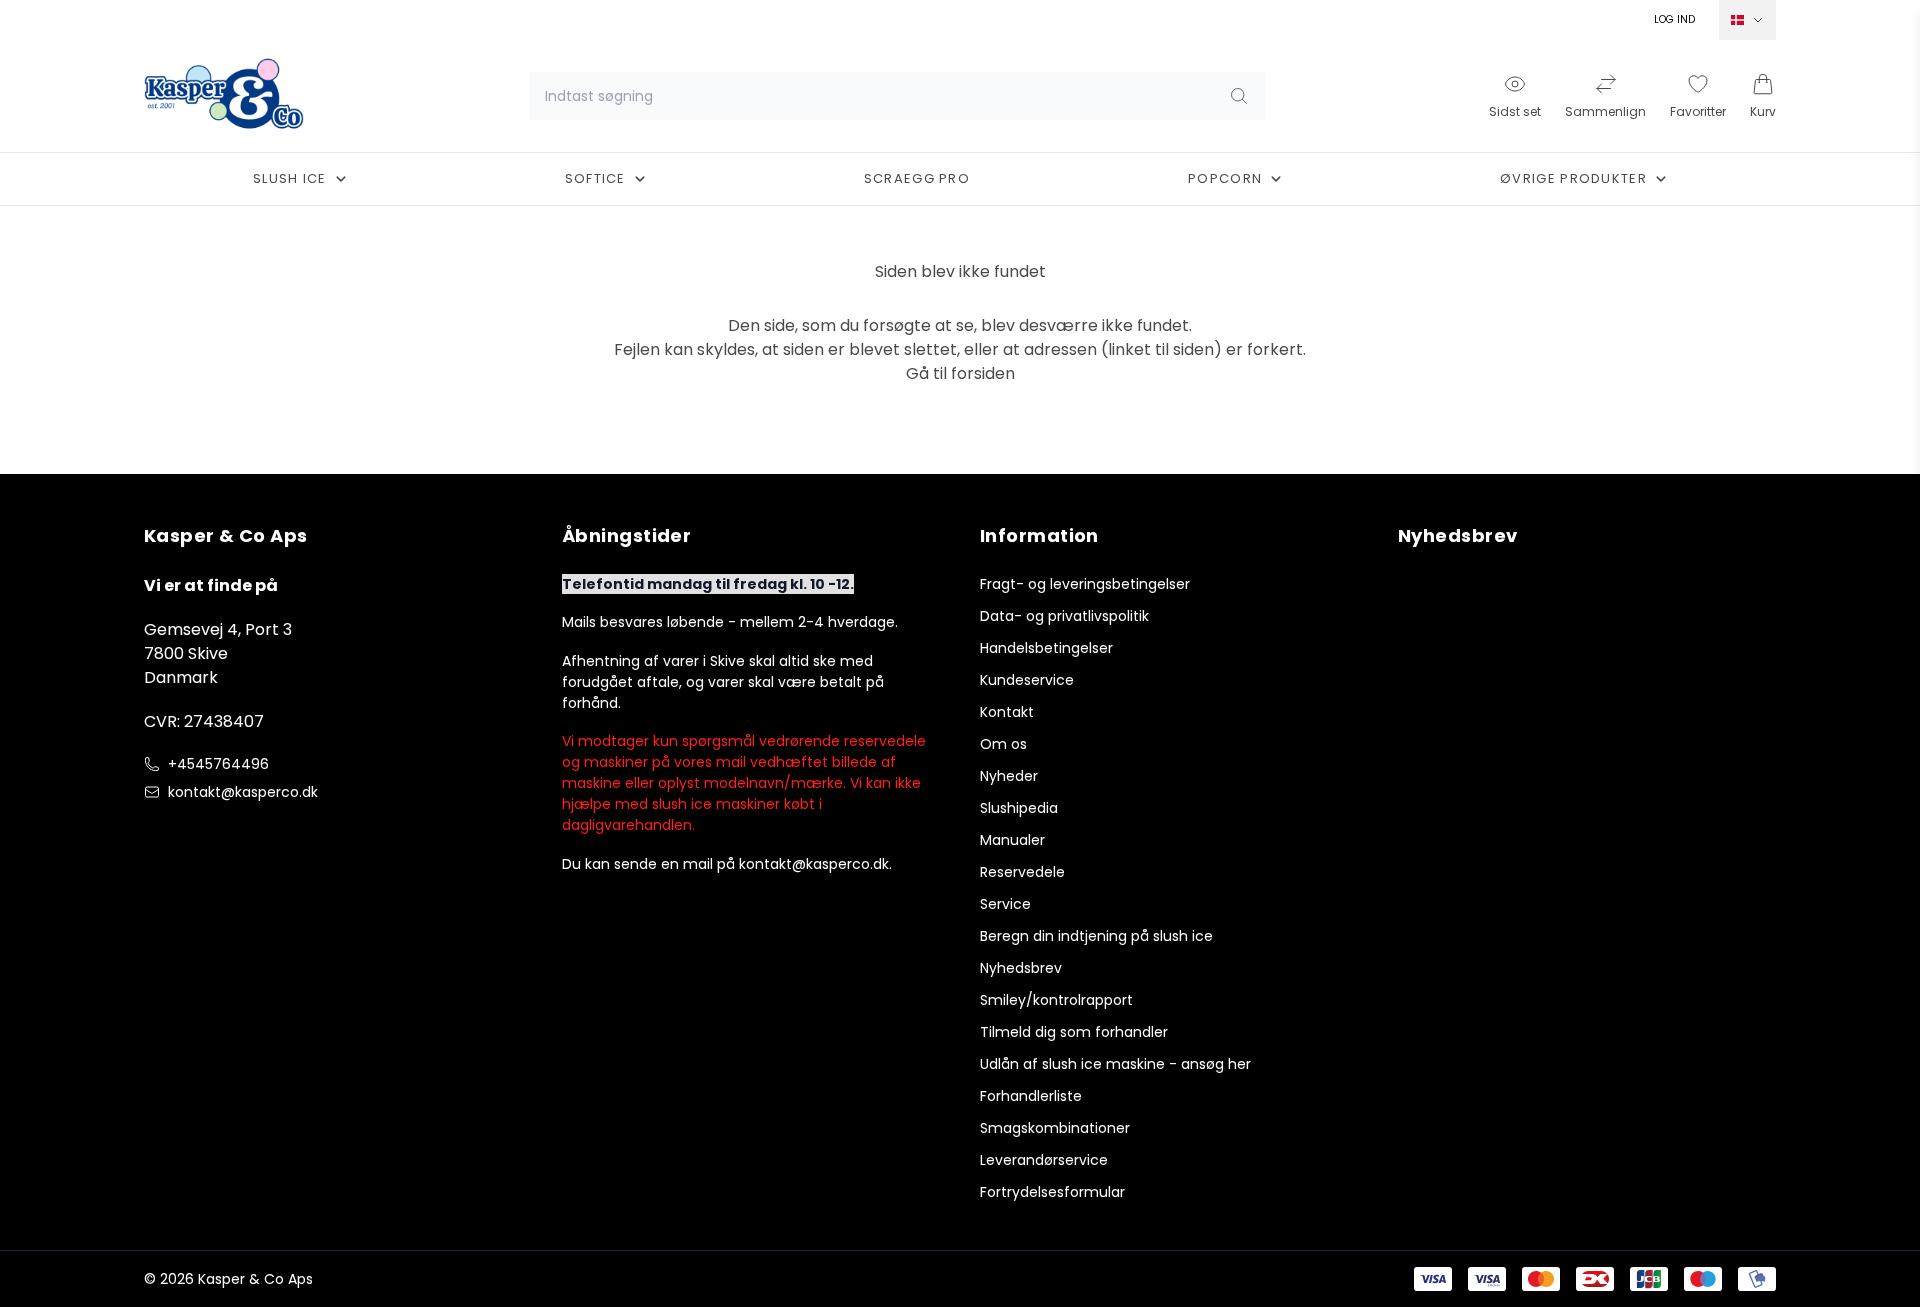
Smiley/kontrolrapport (1056, 1000)
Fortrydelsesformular (1052, 1192)
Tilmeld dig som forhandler (1074, 1032)
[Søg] (1239, 96)
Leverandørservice (1044, 1160)
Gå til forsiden (960, 373)
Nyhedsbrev (1021, 968)
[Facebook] (156, 834)
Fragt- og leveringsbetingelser (1085, 584)
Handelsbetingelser (1046, 648)
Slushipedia (1019, 808)
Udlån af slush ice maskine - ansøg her (1115, 1064)
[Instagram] (196, 834)
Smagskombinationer (1055, 1128)
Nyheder (1009, 776)
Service (1005, 904)
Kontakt (1007, 712)
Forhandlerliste (1031, 1096)
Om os (1003, 744)
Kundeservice (1027, 680)
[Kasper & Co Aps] (224, 96)
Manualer (1012, 840)
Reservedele (1022, 872)
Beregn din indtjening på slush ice (1096, 936)
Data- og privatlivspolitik (1064, 616)
